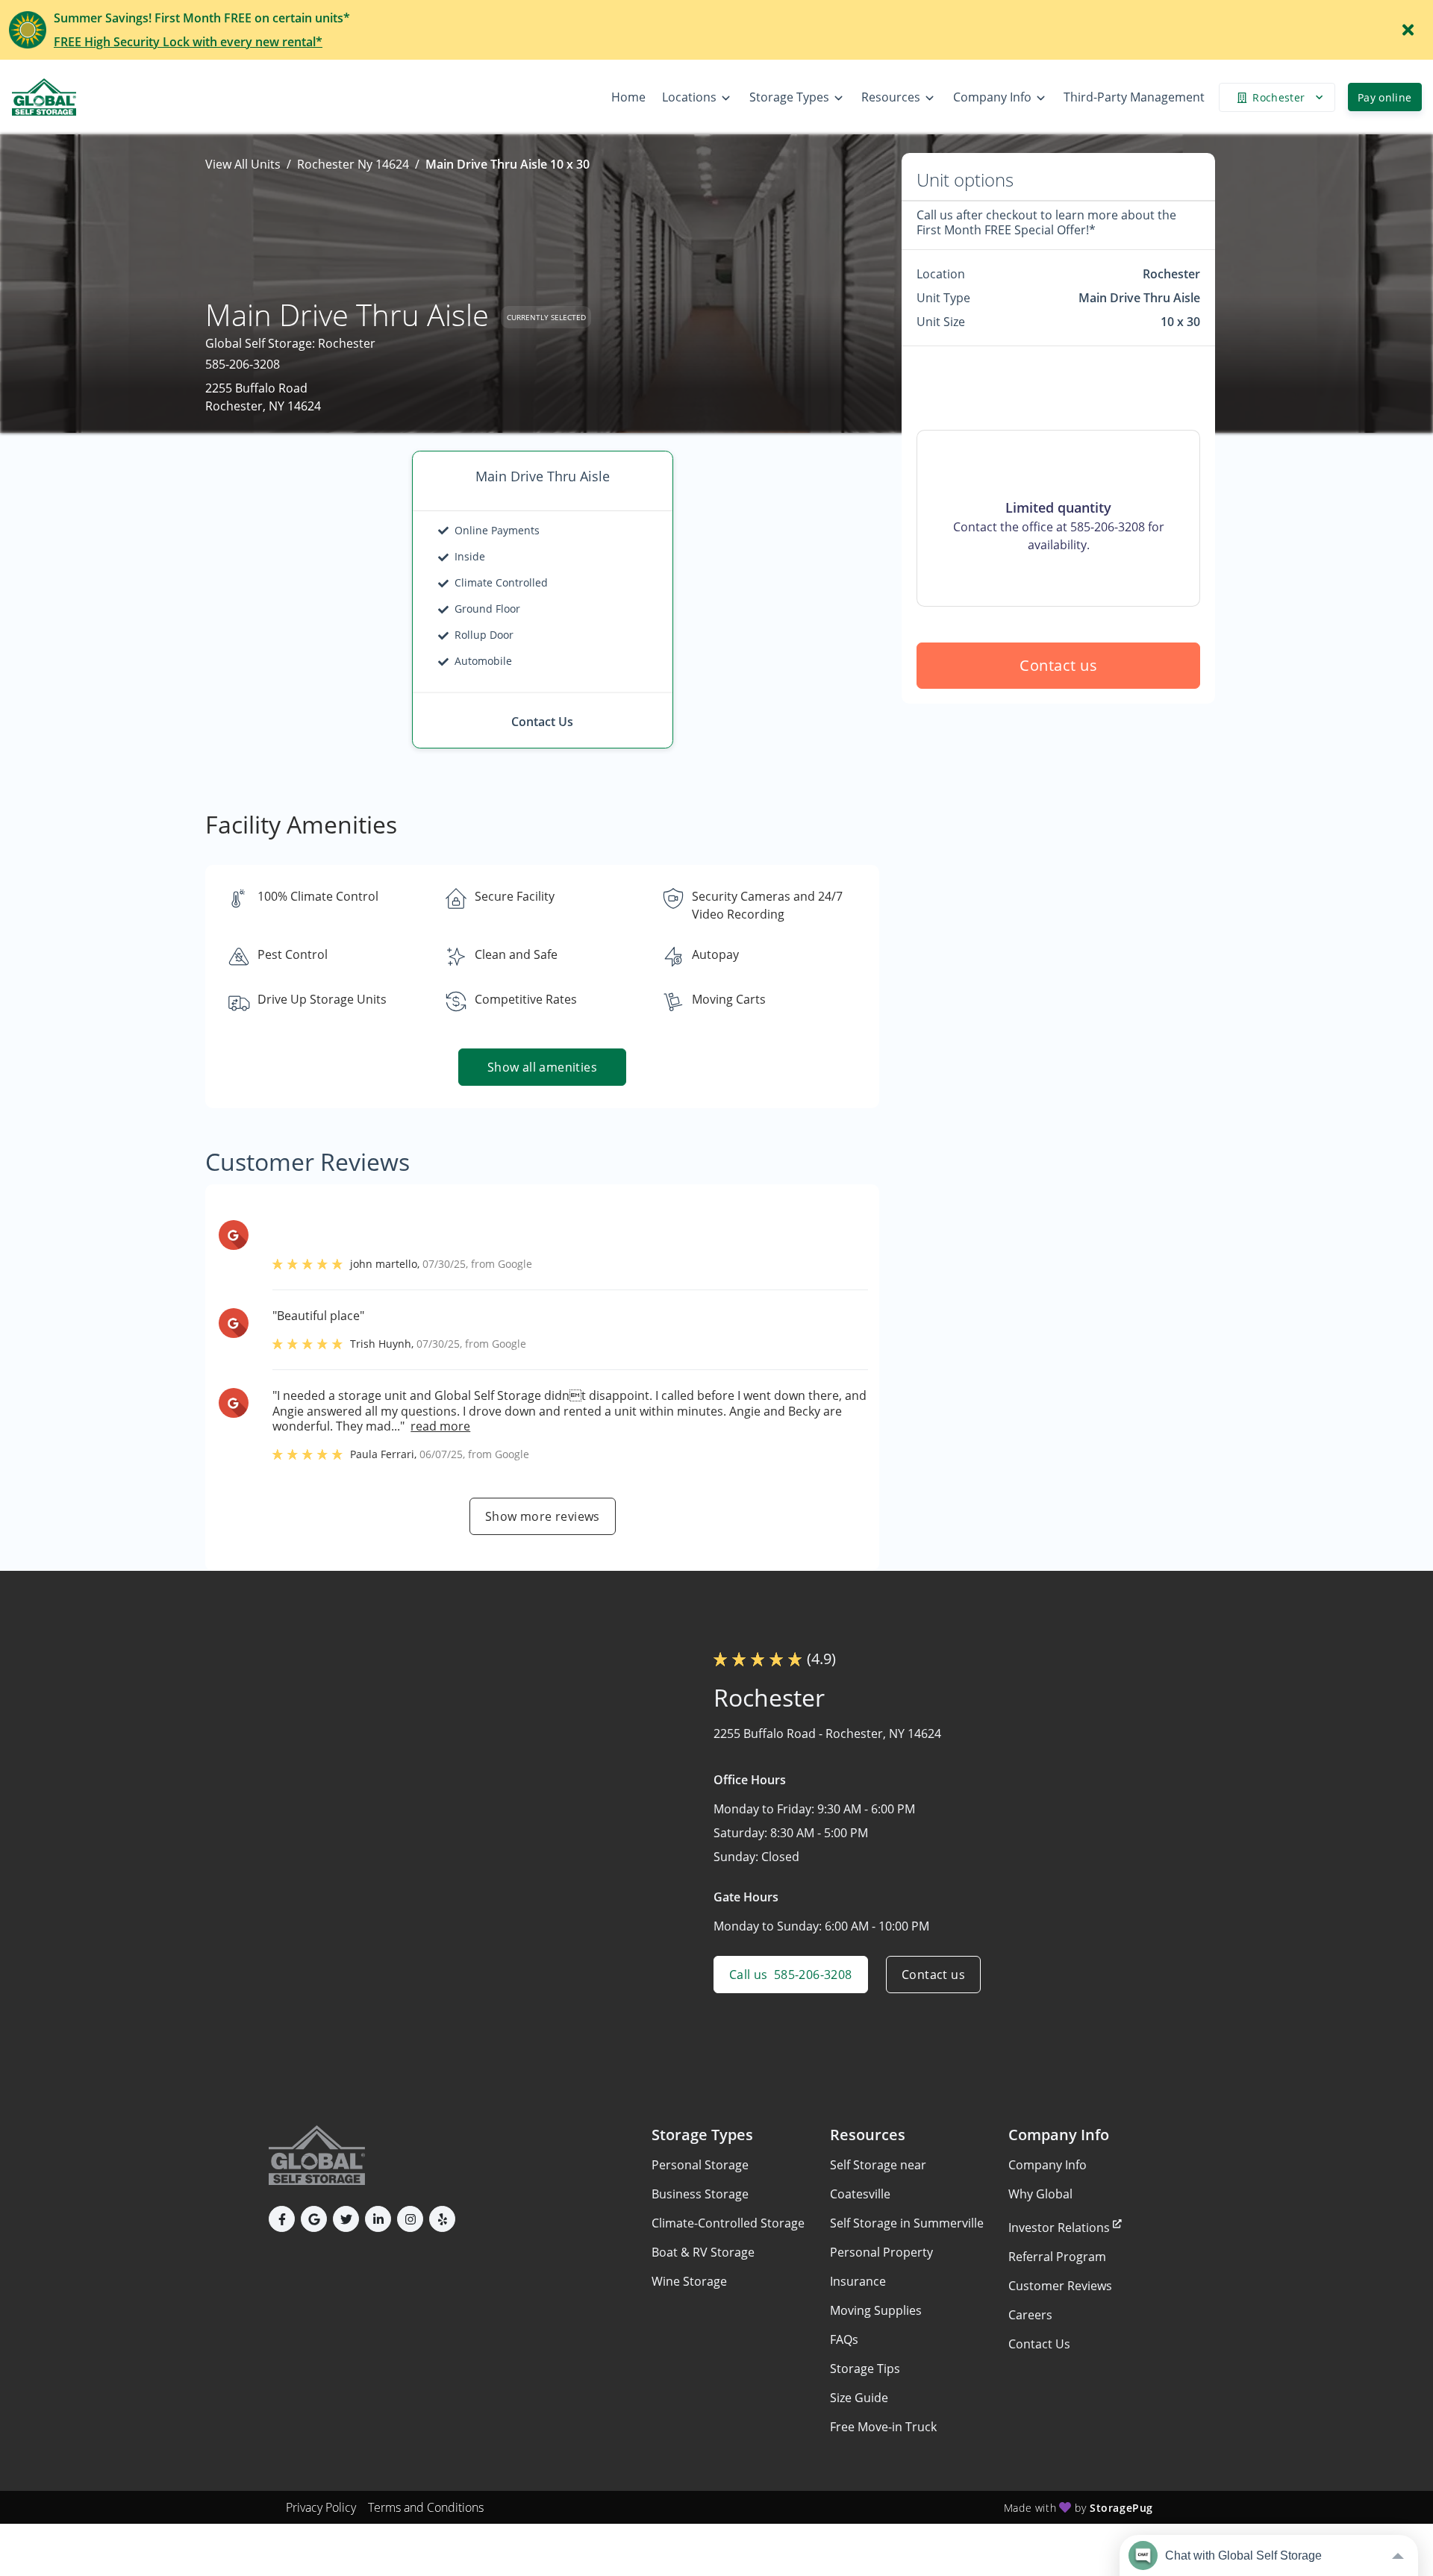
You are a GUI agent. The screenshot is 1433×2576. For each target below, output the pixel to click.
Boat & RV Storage (703, 2252)
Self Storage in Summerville (907, 2223)
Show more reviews (543, 1516)
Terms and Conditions (426, 2507)
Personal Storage (700, 2165)
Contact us (1058, 665)
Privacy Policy (321, 2507)
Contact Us (1039, 2344)
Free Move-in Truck (883, 2427)
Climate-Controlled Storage (728, 2223)
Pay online (1385, 97)
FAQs (844, 2339)
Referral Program (1057, 2257)
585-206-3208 (243, 364)
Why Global (1040, 2194)
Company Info (1048, 2165)
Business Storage (700, 2194)
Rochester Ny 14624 (353, 164)
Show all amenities (542, 1067)
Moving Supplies (876, 2310)
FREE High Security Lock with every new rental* (188, 42)
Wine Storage (689, 2281)
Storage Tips (865, 2369)
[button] (282, 2219)
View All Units (243, 164)
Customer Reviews (1060, 2286)
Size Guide (859, 2398)
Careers (1030, 2315)
